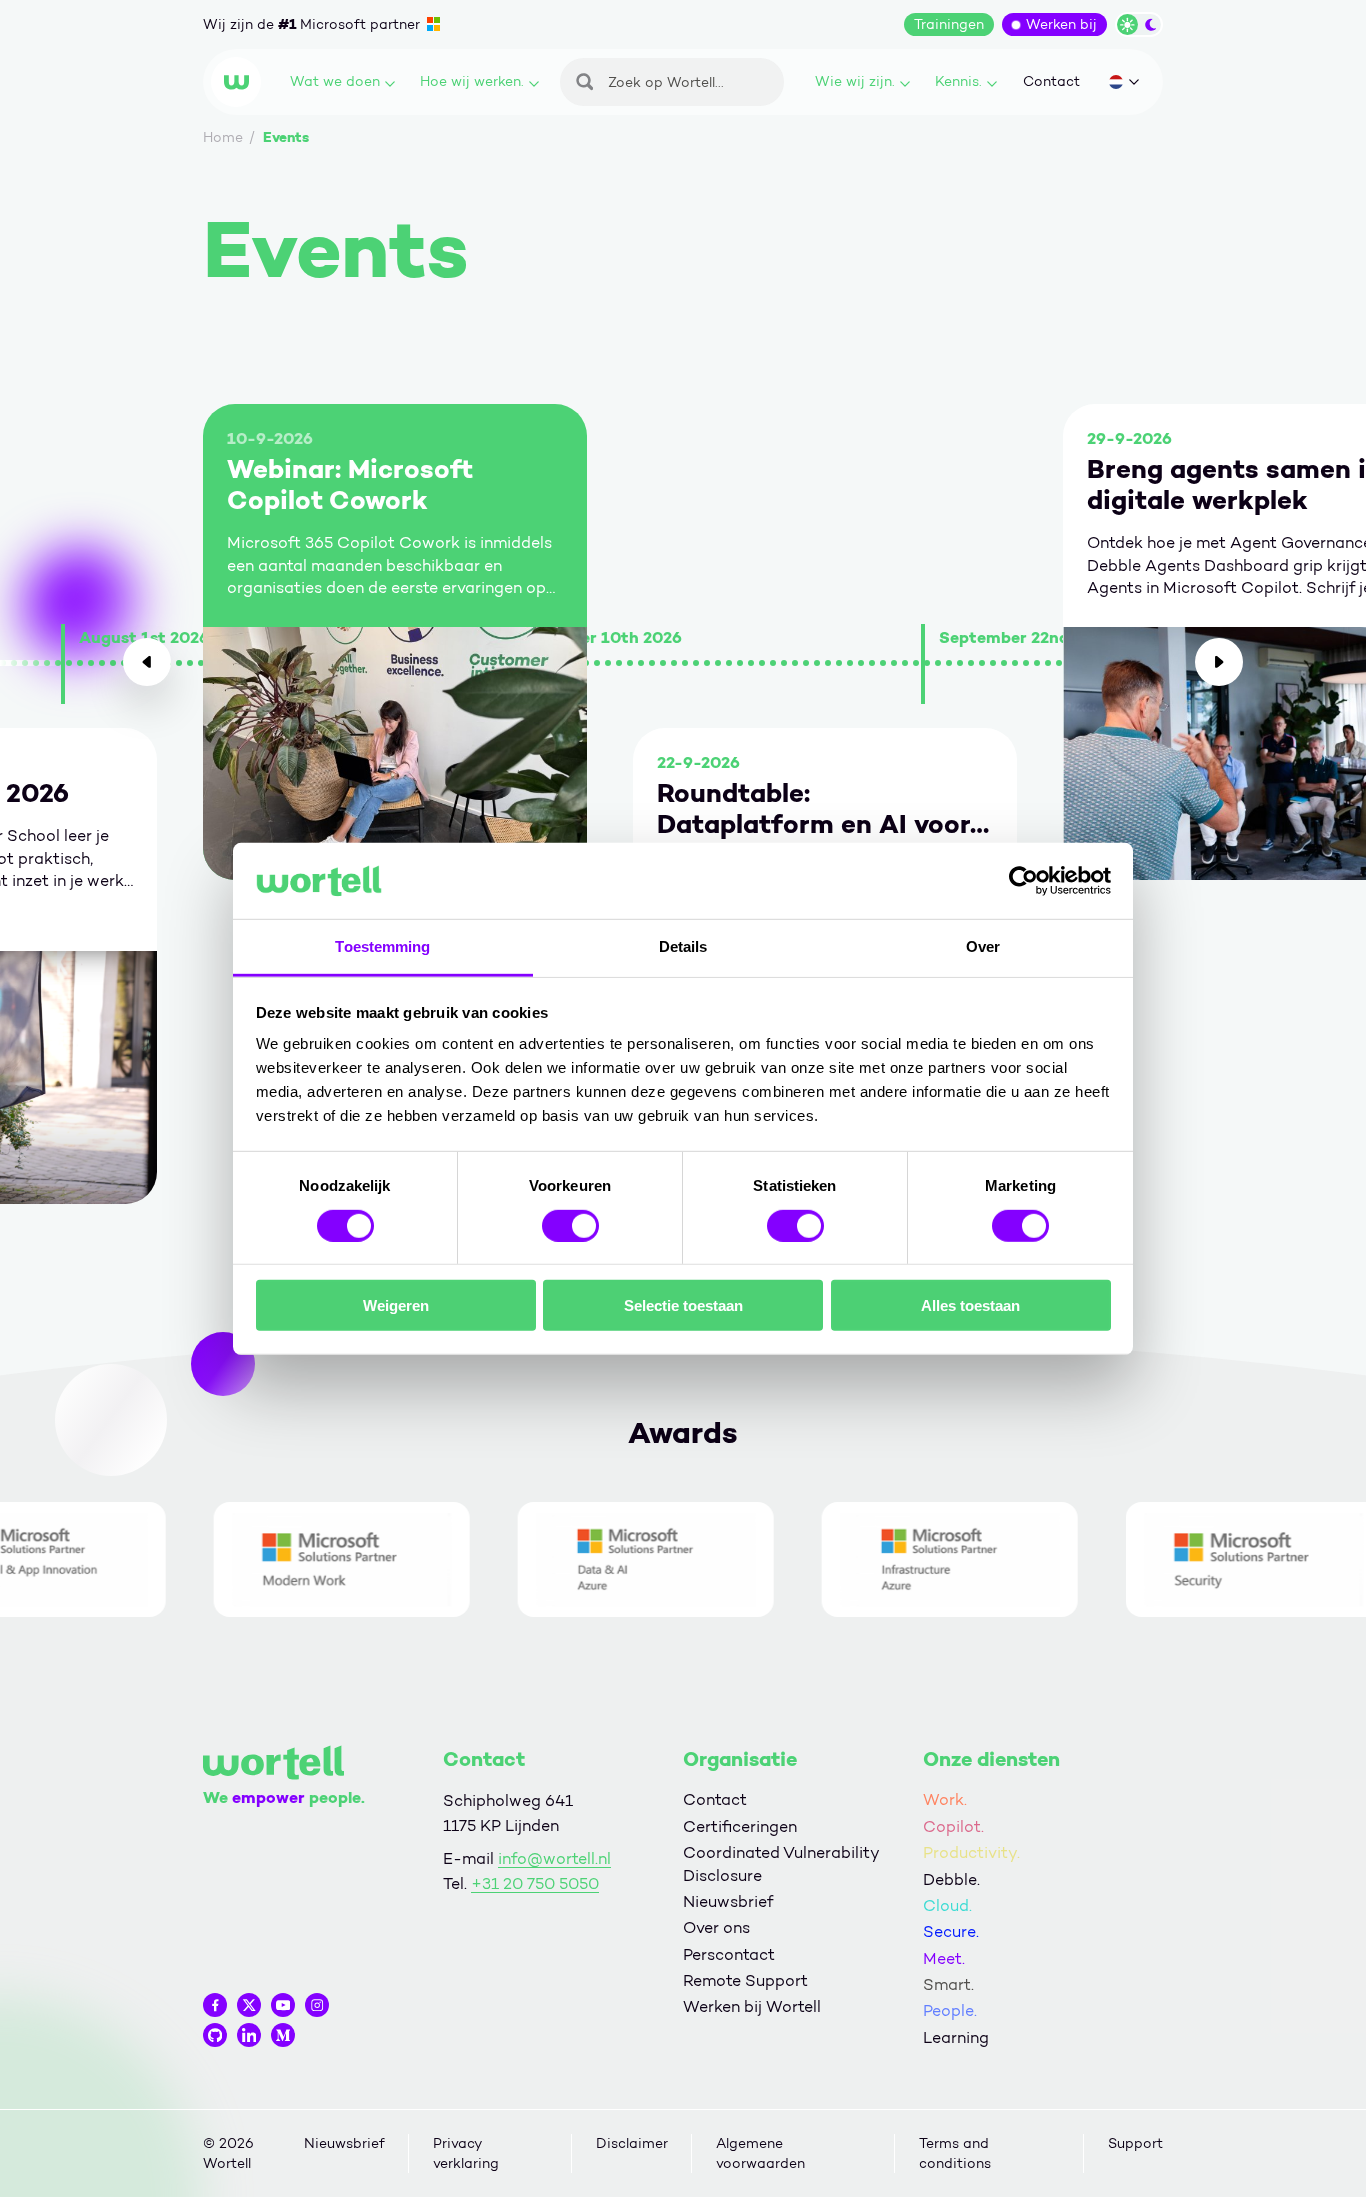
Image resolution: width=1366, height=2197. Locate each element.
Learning (956, 2037)
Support (1135, 2143)
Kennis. (958, 81)
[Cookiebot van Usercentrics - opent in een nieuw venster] (1023, 881)
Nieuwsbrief (728, 1901)
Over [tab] (983, 946)
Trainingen (949, 24)
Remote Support (745, 1980)
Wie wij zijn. (855, 81)
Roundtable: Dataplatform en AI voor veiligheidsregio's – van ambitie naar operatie (813, 809)
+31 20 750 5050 (535, 1883)
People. (950, 2010)
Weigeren (396, 1305)
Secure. (951, 1931)
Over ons (716, 1927)
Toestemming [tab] (382, 946)
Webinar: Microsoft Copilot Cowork (350, 485)
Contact (1051, 81)
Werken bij (1061, 24)
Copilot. (953, 1826)
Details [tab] (683, 946)
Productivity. (971, 1852)
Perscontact (729, 1954)
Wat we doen (335, 81)
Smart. (948, 1984)
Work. (945, 1799)
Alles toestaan (970, 1305)
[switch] (570, 1225)
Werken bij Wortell (752, 2006)
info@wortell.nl (554, 1858)
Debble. (951, 1879)
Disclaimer (632, 2143)
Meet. (944, 1958)
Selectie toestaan (683, 1305)
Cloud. (947, 1905)
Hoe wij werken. (472, 81)
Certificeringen (740, 1826)
